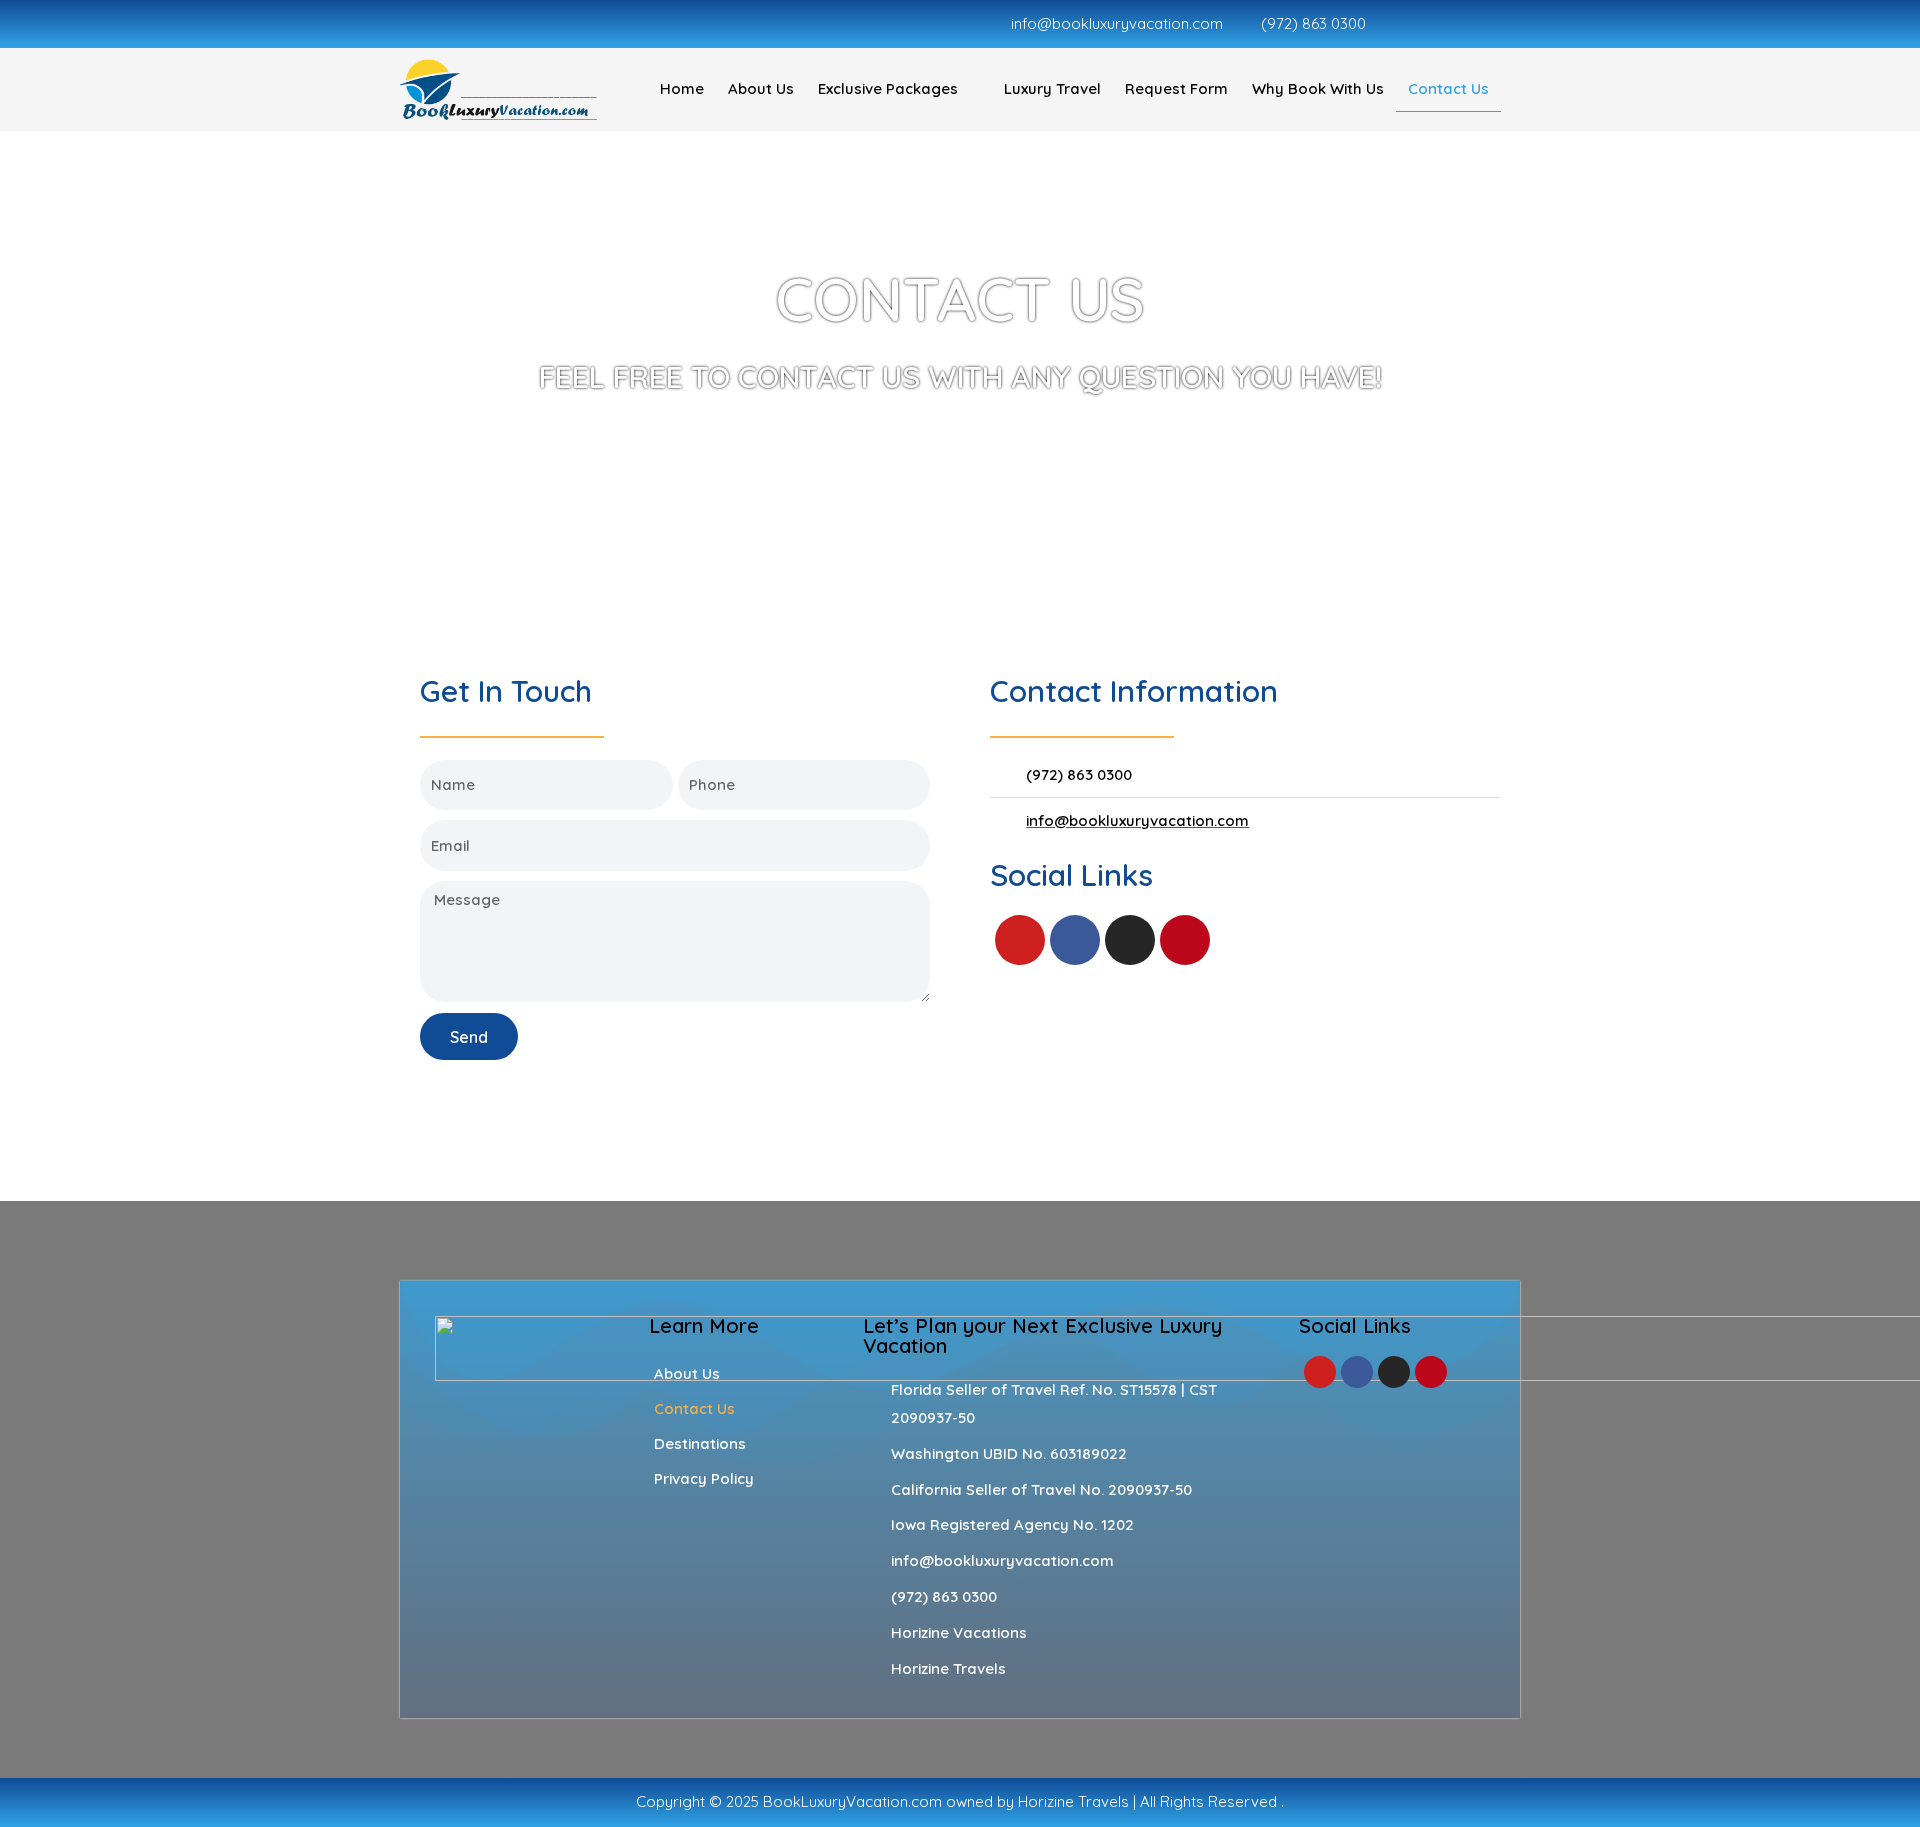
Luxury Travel (1052, 88)
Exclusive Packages (888, 88)
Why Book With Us (1318, 88)
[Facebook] (1075, 940)
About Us (761, 88)
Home (682, 88)
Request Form (1176, 88)
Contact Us (1448, 88)
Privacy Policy (704, 1478)
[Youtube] (1020, 940)
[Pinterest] (1185, 940)
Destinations (700, 1443)
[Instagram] (1130, 940)
